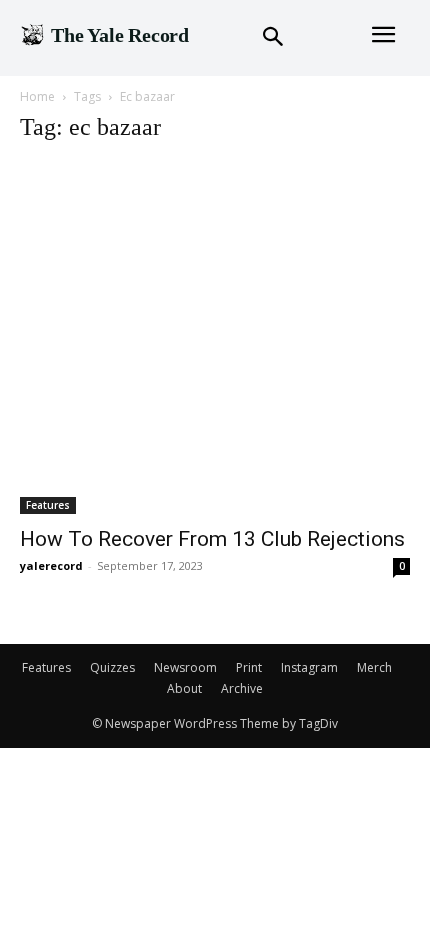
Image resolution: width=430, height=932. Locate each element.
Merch (374, 667)
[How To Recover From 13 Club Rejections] (215, 338)
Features (48, 505)
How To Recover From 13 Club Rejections (212, 539)
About (184, 688)
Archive (242, 688)
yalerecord (51, 565)
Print (249, 667)
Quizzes (112, 667)
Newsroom (185, 667)
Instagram (309, 667)
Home (37, 96)
